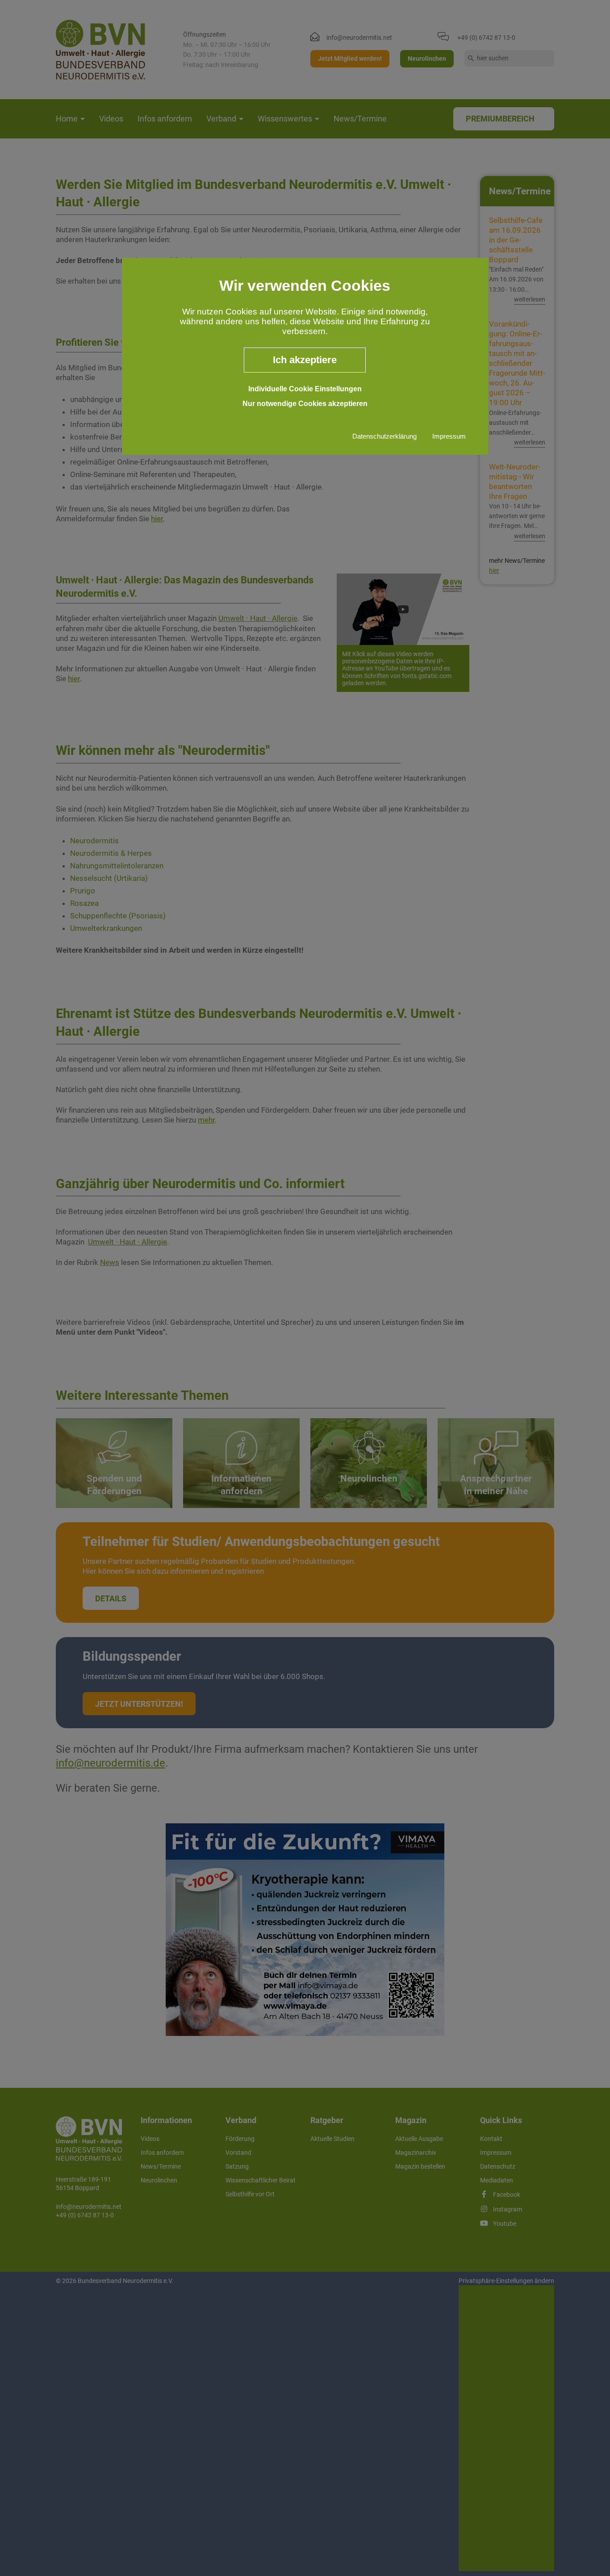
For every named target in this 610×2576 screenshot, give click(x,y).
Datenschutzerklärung (384, 436)
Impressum (449, 436)
